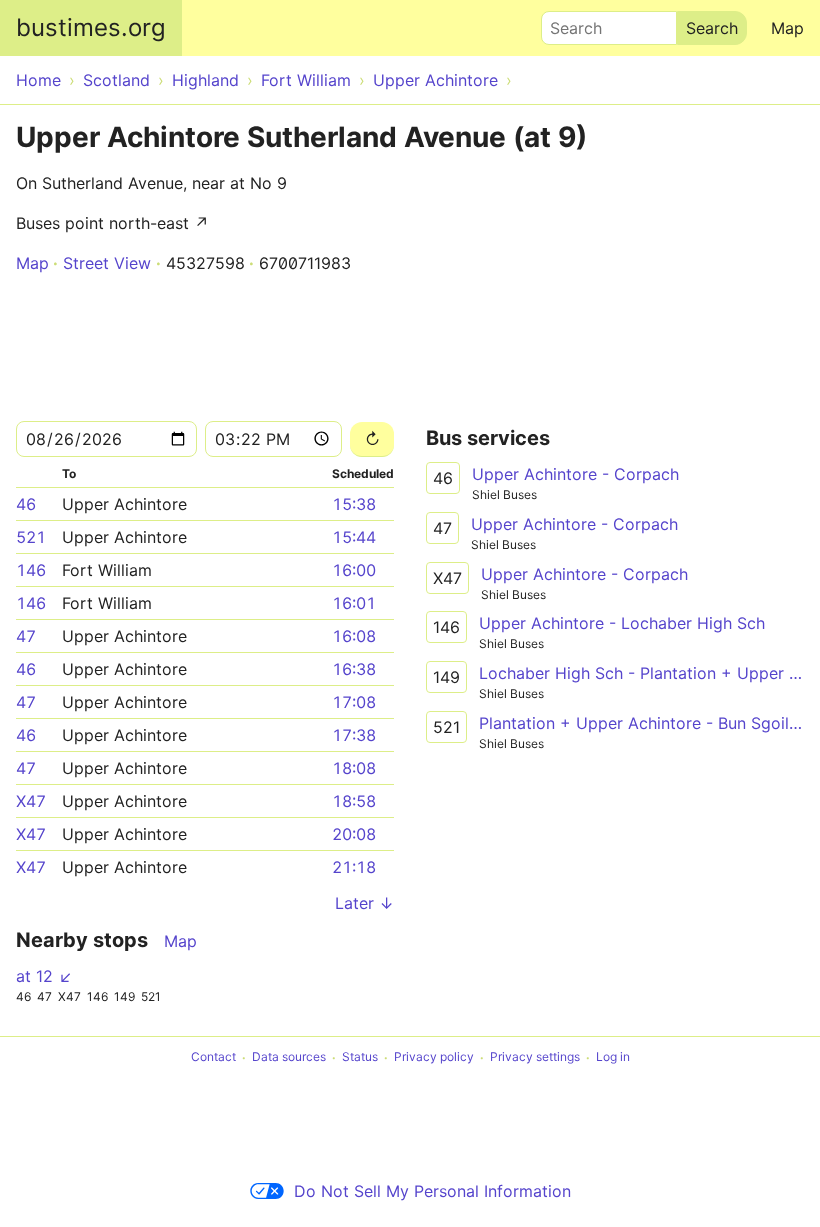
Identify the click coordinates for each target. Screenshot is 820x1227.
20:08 (354, 834)
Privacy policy (434, 1057)
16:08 (354, 636)
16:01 (354, 603)
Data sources (289, 1057)
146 (31, 570)
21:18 (354, 867)
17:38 (354, 735)
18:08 (354, 768)
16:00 (354, 570)
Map (787, 28)
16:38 (354, 669)
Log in (613, 1057)
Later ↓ (364, 903)
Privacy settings (535, 1057)
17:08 (354, 702)
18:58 (354, 801)
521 (31, 537)
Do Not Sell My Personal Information (432, 1191)
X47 (31, 801)
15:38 (354, 504)
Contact (213, 1057)
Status (360, 1057)
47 (26, 636)
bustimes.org (91, 27)
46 (26, 504)
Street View (107, 263)
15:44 (354, 537)
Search (567, 23)
